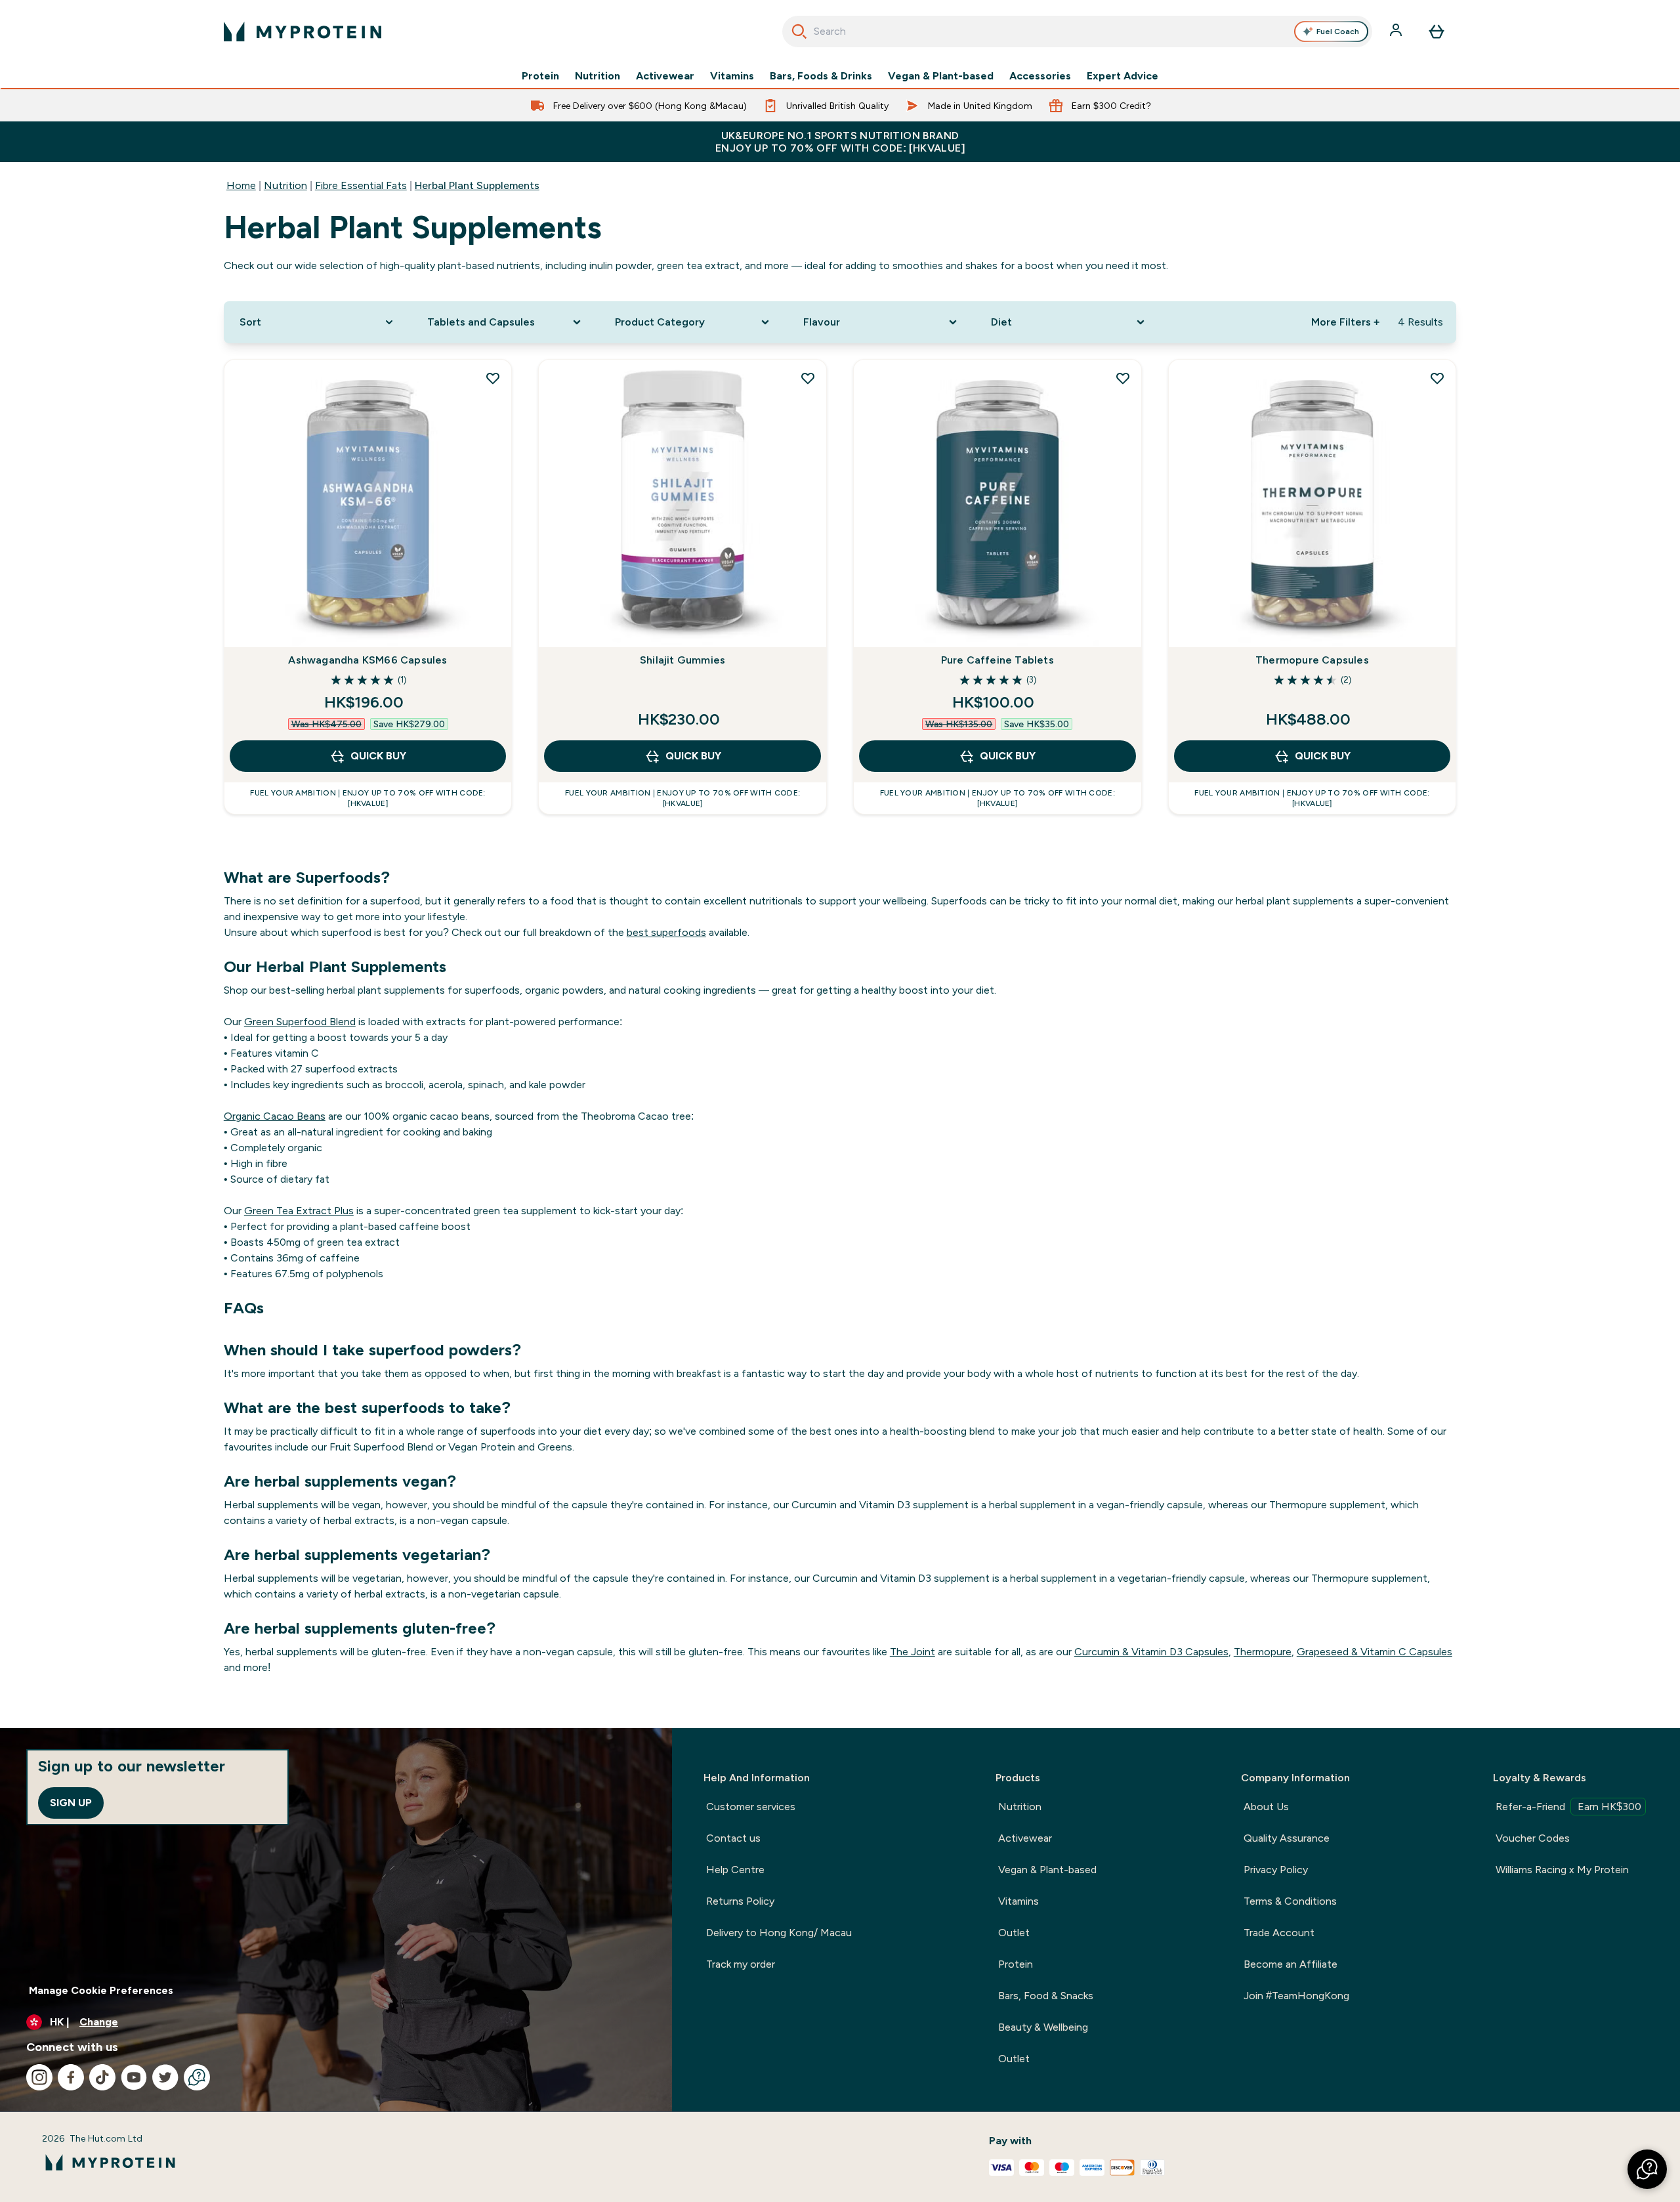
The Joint (913, 1652)
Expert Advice (1123, 76)
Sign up (71, 1803)
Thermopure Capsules (1312, 660)
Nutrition (598, 76)
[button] (1647, 2169)
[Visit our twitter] (165, 2077)
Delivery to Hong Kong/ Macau (779, 1933)
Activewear (665, 76)
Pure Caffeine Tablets (997, 660)
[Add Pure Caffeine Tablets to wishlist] (1123, 378)
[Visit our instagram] (39, 2077)
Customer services (751, 1807)
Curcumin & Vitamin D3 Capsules (1151, 1652)
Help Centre (735, 1870)
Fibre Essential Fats (361, 185)
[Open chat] (197, 2077)
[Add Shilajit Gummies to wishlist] (808, 378)
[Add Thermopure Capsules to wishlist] (1437, 378)
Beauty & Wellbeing (1043, 2027)
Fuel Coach (1338, 32)
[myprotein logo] (303, 32)
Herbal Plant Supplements (477, 185)
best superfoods (666, 932)
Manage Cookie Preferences (101, 1990)
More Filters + (1345, 322)
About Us (1266, 1807)
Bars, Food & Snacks (1046, 1996)
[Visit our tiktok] (102, 2077)
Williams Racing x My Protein (1562, 1870)
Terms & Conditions (1290, 1901)
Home (241, 185)
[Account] (1397, 32)
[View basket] (1437, 32)
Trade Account (1279, 1933)
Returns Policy (740, 1901)
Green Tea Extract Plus (299, 1211)
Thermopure (1263, 1652)
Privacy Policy (1276, 1870)
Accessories (1040, 76)
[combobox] (1077, 32)
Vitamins (732, 76)
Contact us (733, 1838)
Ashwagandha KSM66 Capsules (367, 660)
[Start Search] (799, 32)
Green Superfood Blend (300, 1022)
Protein (540, 76)
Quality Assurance (1287, 1838)
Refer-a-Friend (1568, 1807)
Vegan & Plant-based (941, 76)
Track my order (741, 1964)
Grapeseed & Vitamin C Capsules (1375, 1652)
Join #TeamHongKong (1296, 1996)
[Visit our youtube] (134, 2077)
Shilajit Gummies (682, 660)
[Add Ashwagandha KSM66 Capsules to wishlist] (493, 378)
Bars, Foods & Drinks (821, 76)
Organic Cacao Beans (275, 1116)
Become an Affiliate (1291, 1964)
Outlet (1014, 1933)
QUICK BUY (378, 756)
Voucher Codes (1533, 1838)
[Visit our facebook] (71, 2077)
